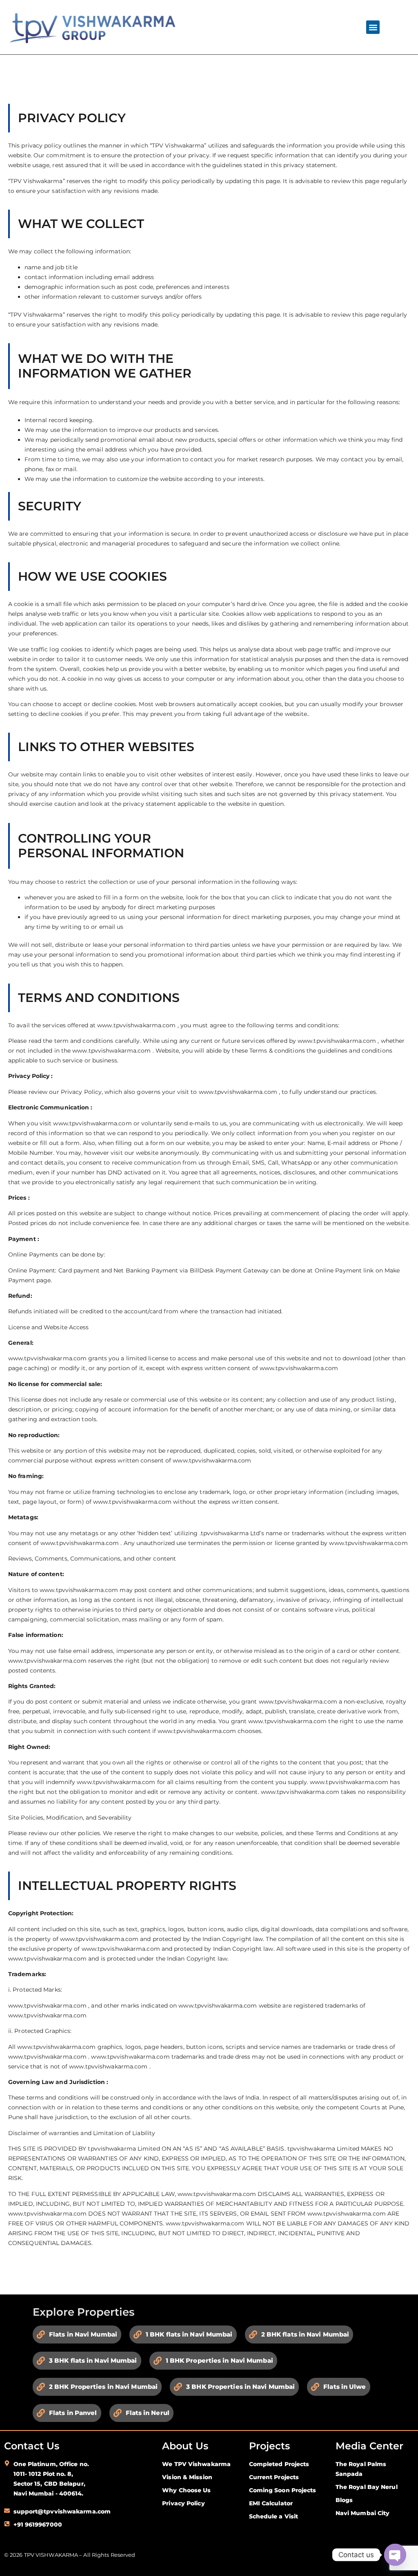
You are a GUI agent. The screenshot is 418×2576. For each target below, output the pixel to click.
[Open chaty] (395, 2555)
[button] (373, 27)
